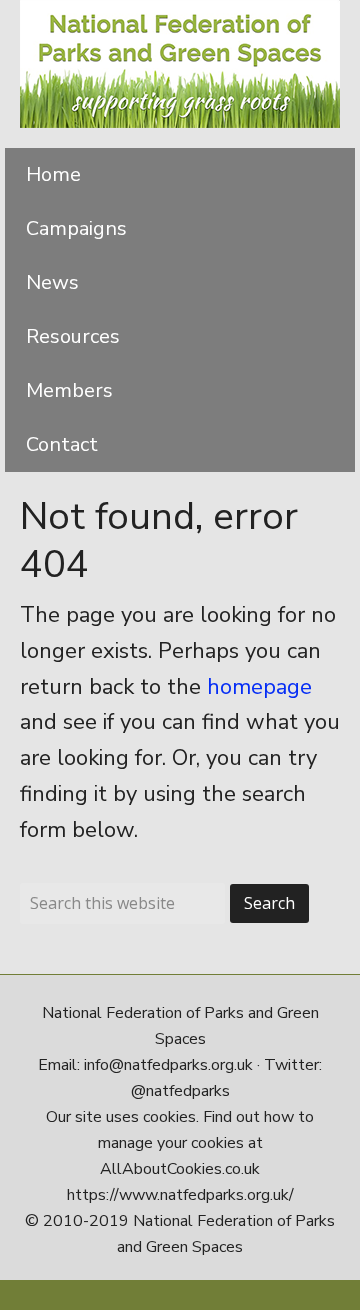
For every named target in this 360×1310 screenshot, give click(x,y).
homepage (259, 687)
